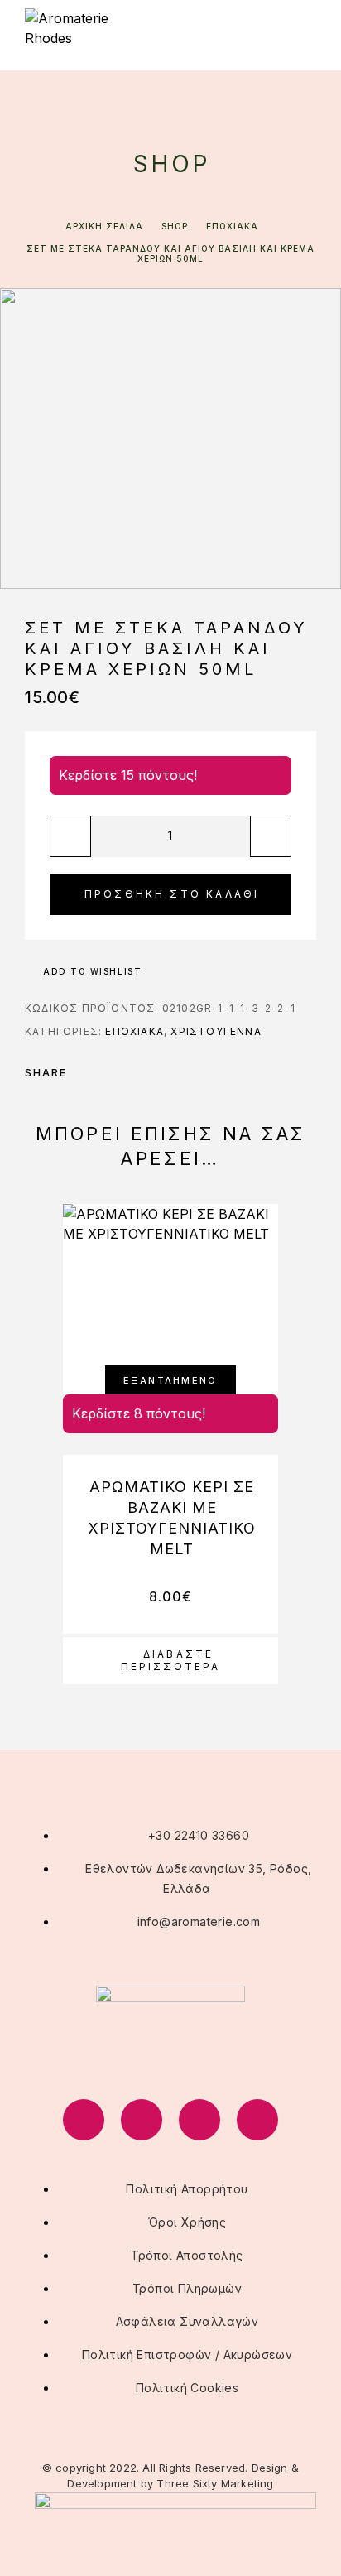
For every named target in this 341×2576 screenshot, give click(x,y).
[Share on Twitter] (106, 1072)
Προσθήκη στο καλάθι (172, 894)
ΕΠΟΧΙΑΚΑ (232, 226)
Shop (175, 226)
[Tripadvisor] (199, 2120)
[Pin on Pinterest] (127, 1072)
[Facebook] (84, 2120)
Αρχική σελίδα (104, 226)
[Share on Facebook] (84, 1072)
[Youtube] (257, 2120)
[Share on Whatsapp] (149, 1072)
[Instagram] (142, 2120)
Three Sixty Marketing (215, 2483)
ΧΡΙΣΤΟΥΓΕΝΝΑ (216, 1031)
